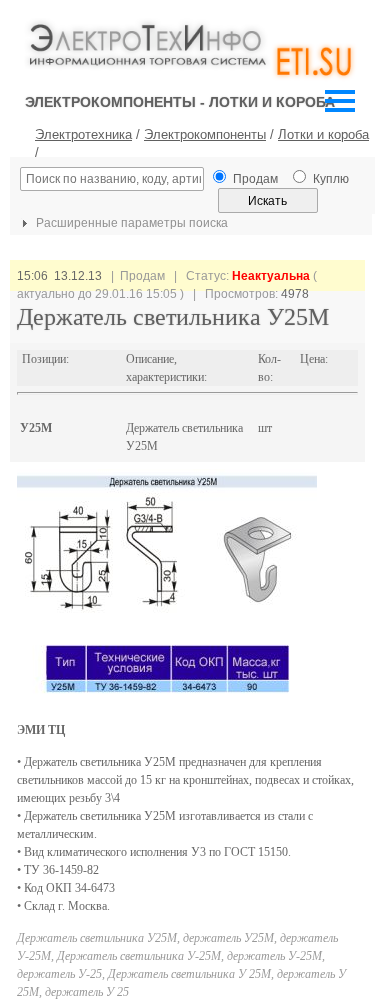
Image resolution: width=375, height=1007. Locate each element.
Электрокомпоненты (205, 134)
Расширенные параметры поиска (130, 223)
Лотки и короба (323, 134)
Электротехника (83, 134)
